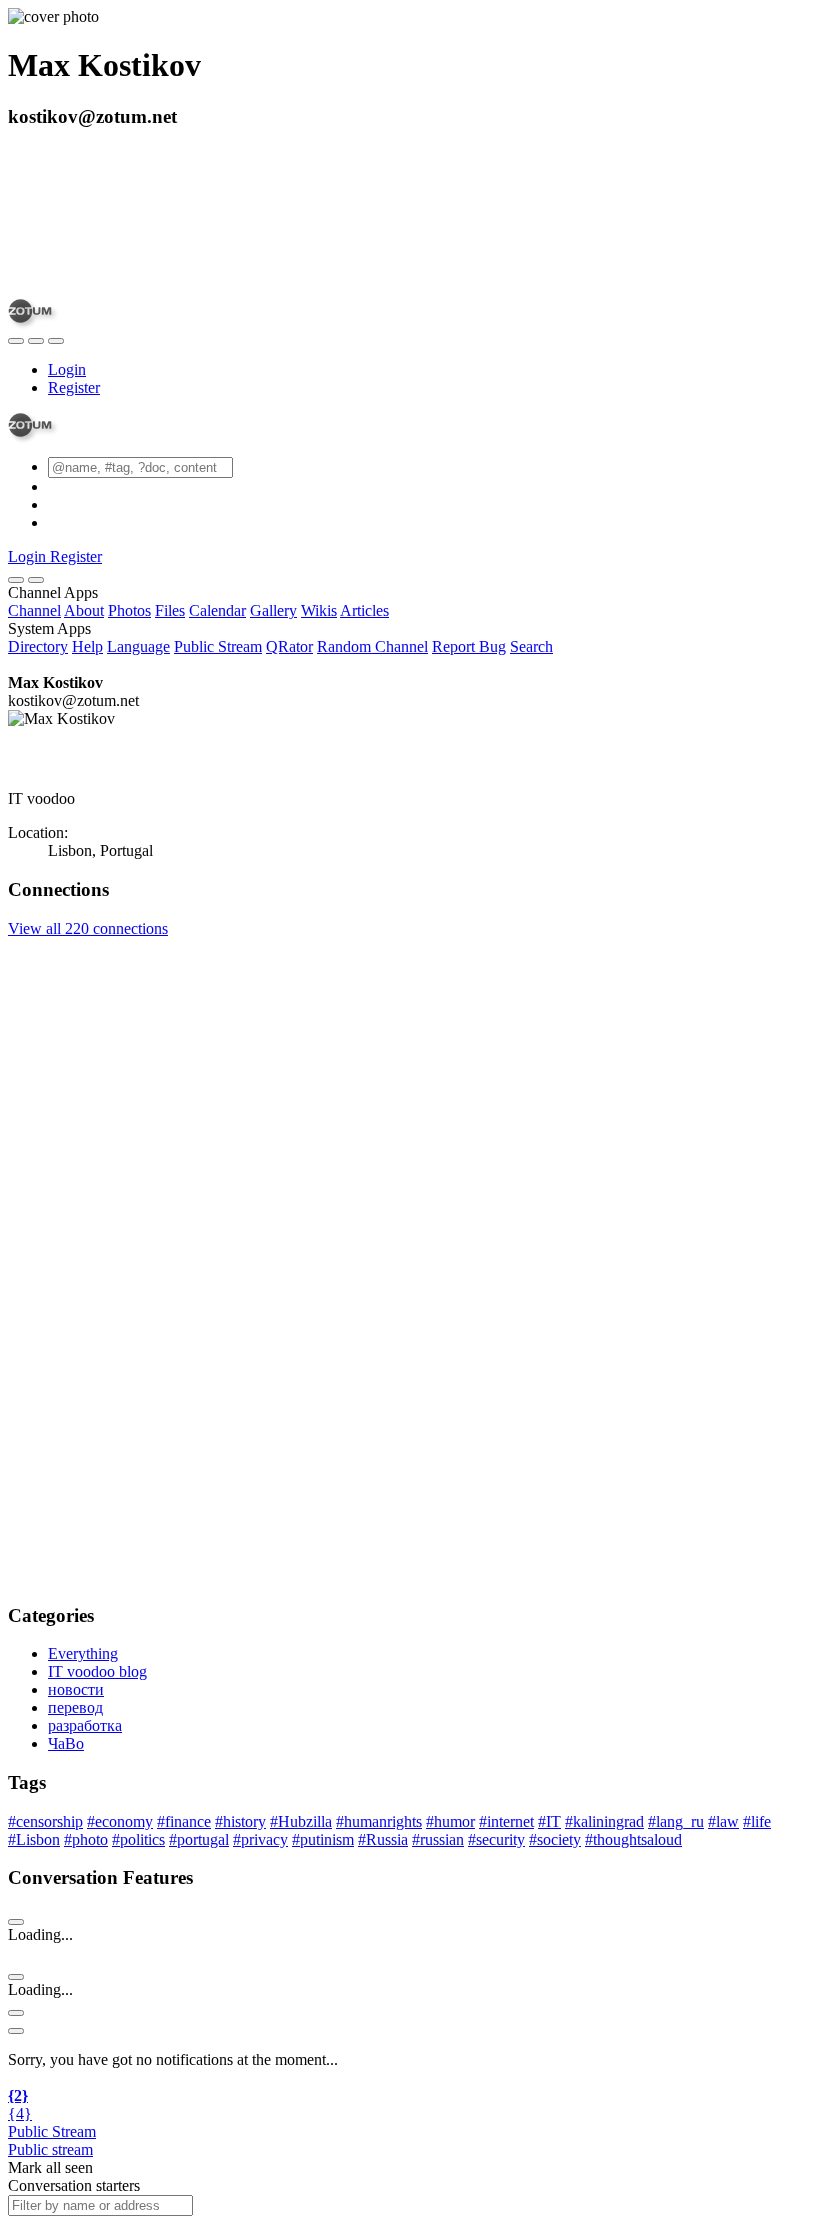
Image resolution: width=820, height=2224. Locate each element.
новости (76, 1689)
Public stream (50, 2149)
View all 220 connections (88, 928)
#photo (86, 1839)
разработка (85, 1725)
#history (240, 1821)
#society (555, 1839)
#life (757, 1821)
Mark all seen (50, 2167)
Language (138, 646)
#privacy (260, 1839)
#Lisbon (34, 1839)
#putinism (323, 1839)
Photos (129, 610)
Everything (83, 1653)
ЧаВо (66, 1743)
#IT (549, 1821)
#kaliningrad (604, 1821)
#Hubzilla (301, 1821)
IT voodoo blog (97, 1671)
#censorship (45, 1821)
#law (723, 1821)
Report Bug (469, 646)
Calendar (217, 610)
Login (67, 369)
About (84, 610)
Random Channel (372, 646)
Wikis (319, 610)
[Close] (36, 580)
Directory (38, 646)
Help (87, 646)
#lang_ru (676, 1821)
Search (531, 646)
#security (496, 1839)
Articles (364, 610)
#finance (184, 1821)
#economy (120, 1821)
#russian (438, 1839)
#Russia (383, 1839)
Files (170, 610)
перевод (75, 1707)
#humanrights (379, 1821)
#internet (506, 1821)
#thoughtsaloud (633, 1839)
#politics (138, 1839)
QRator (289, 646)
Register (74, 387)
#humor (450, 1821)
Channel (34, 610)
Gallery (273, 610)
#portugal (199, 1839)
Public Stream (218, 646)
